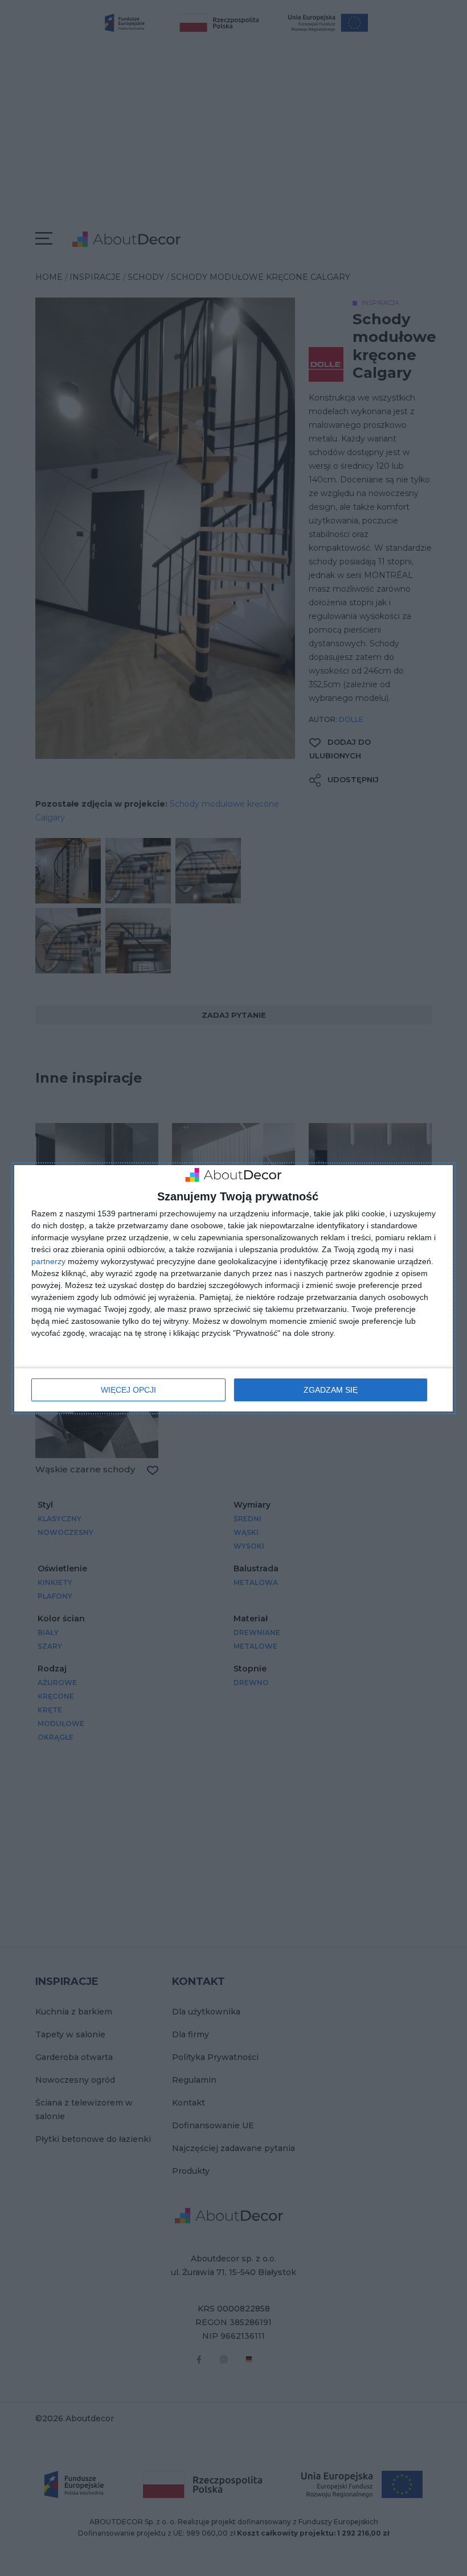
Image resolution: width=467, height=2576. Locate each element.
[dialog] (233, 1288)
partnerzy (48, 1261)
